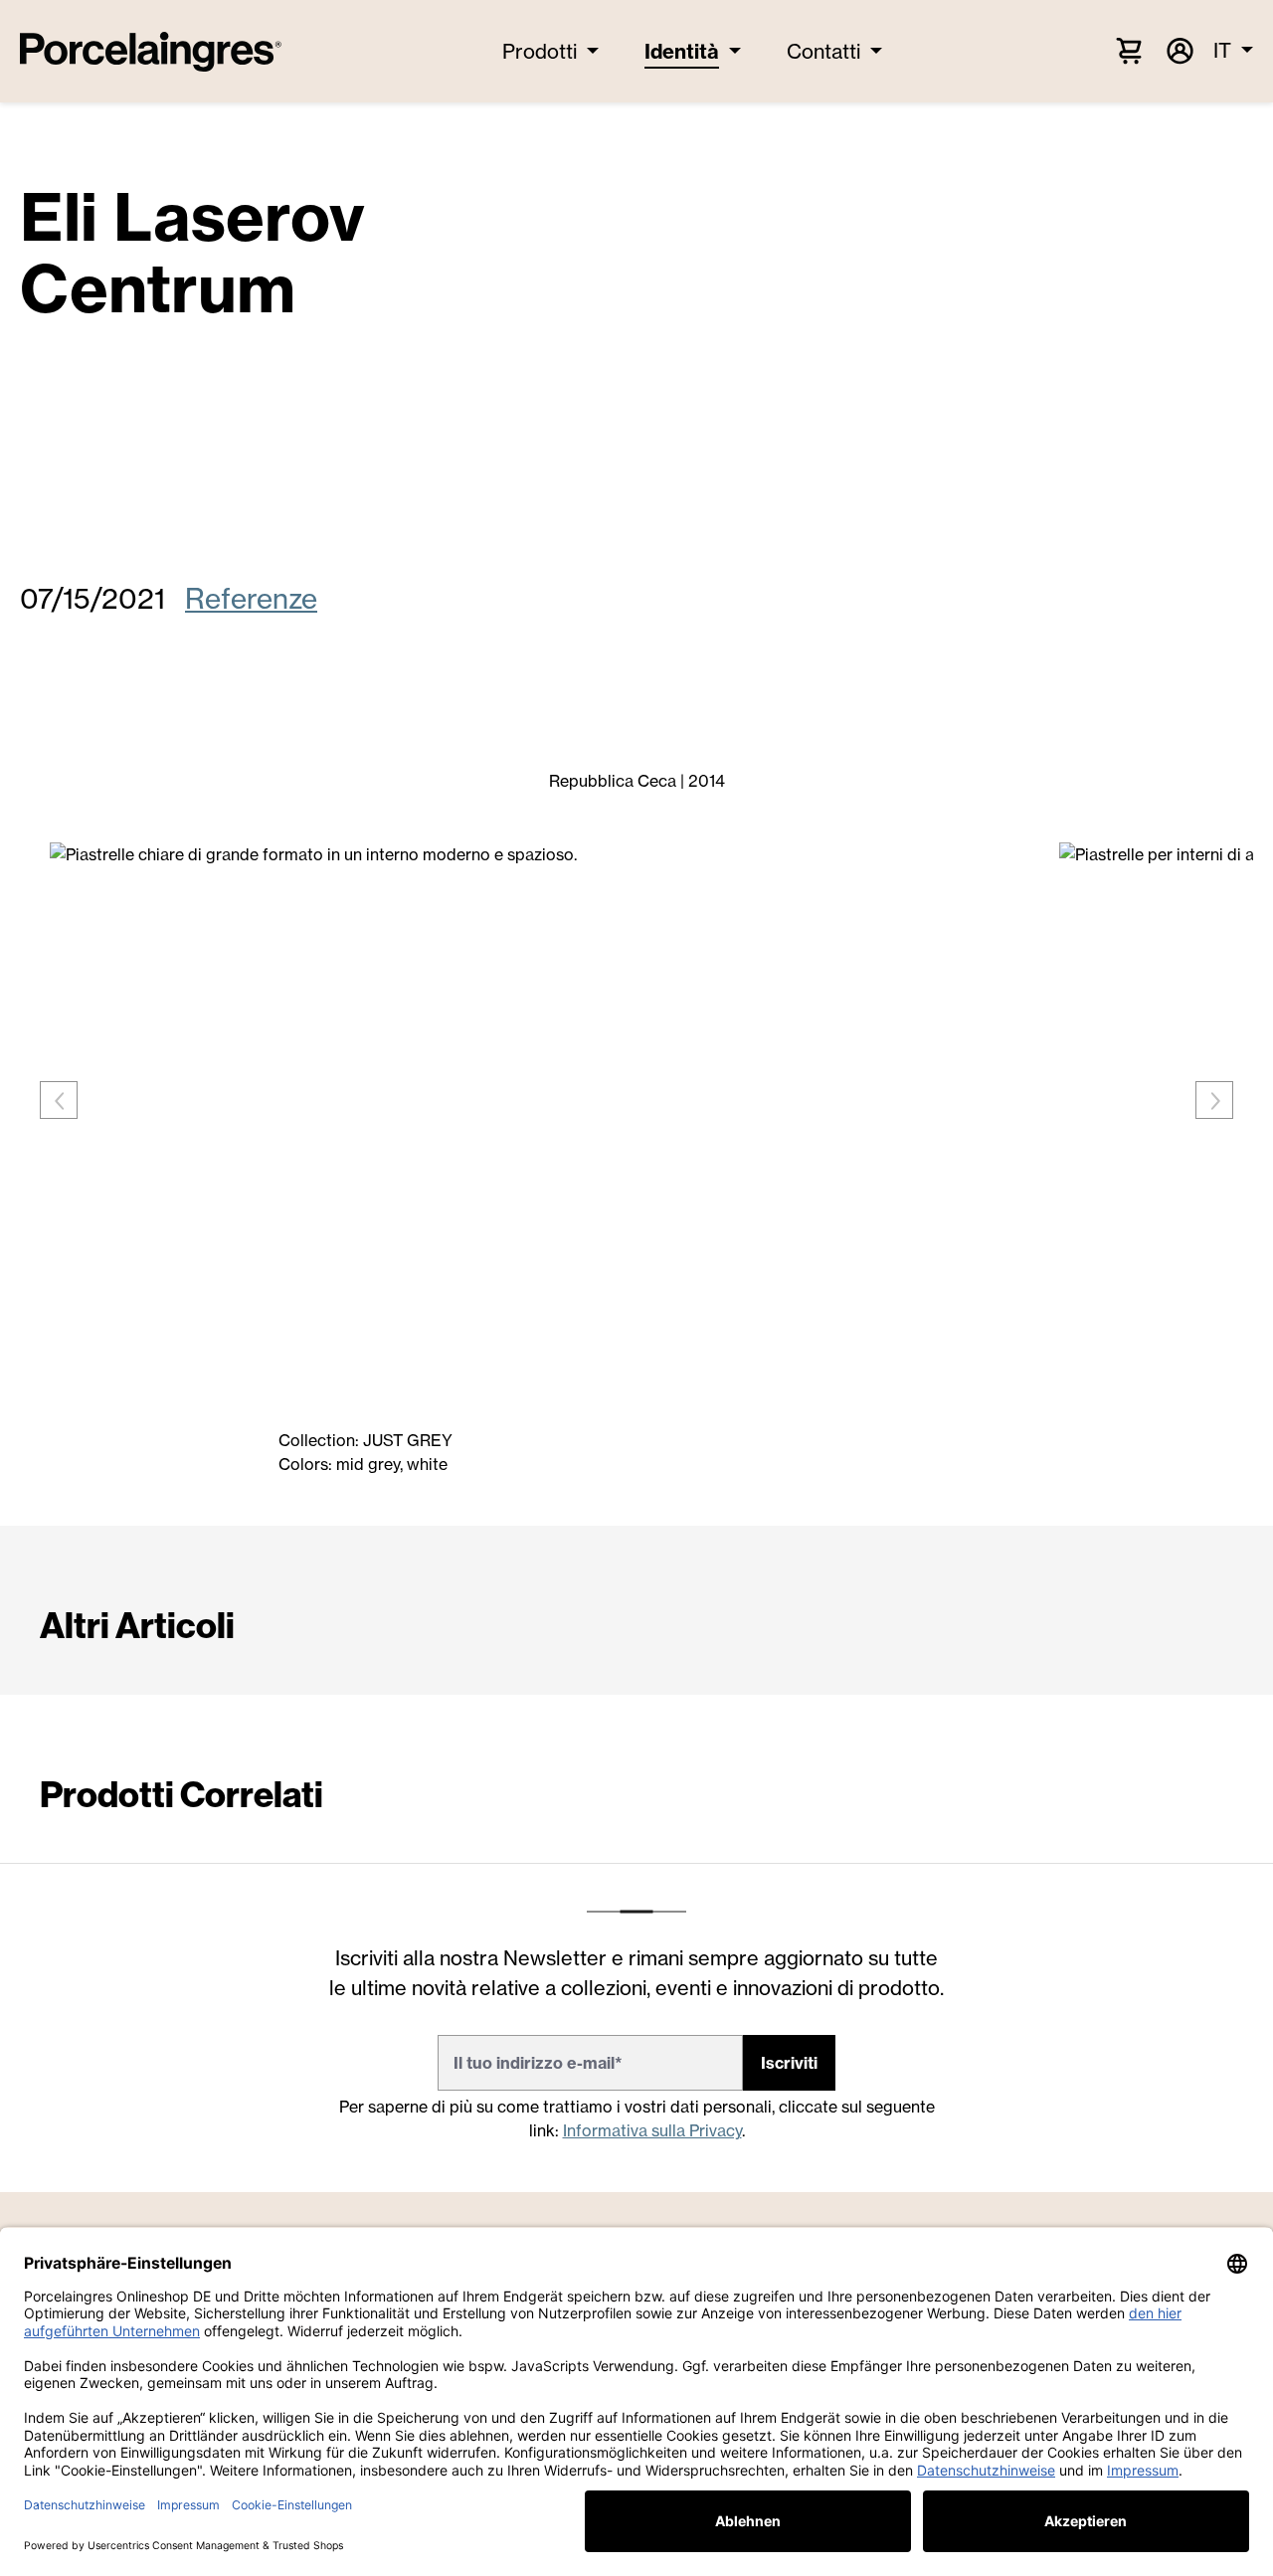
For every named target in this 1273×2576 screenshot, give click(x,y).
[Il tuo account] (1179, 51)
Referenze (251, 598)
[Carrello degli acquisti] (1129, 50)
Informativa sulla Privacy (652, 2130)
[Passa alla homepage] (151, 52)
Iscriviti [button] (789, 2063)
